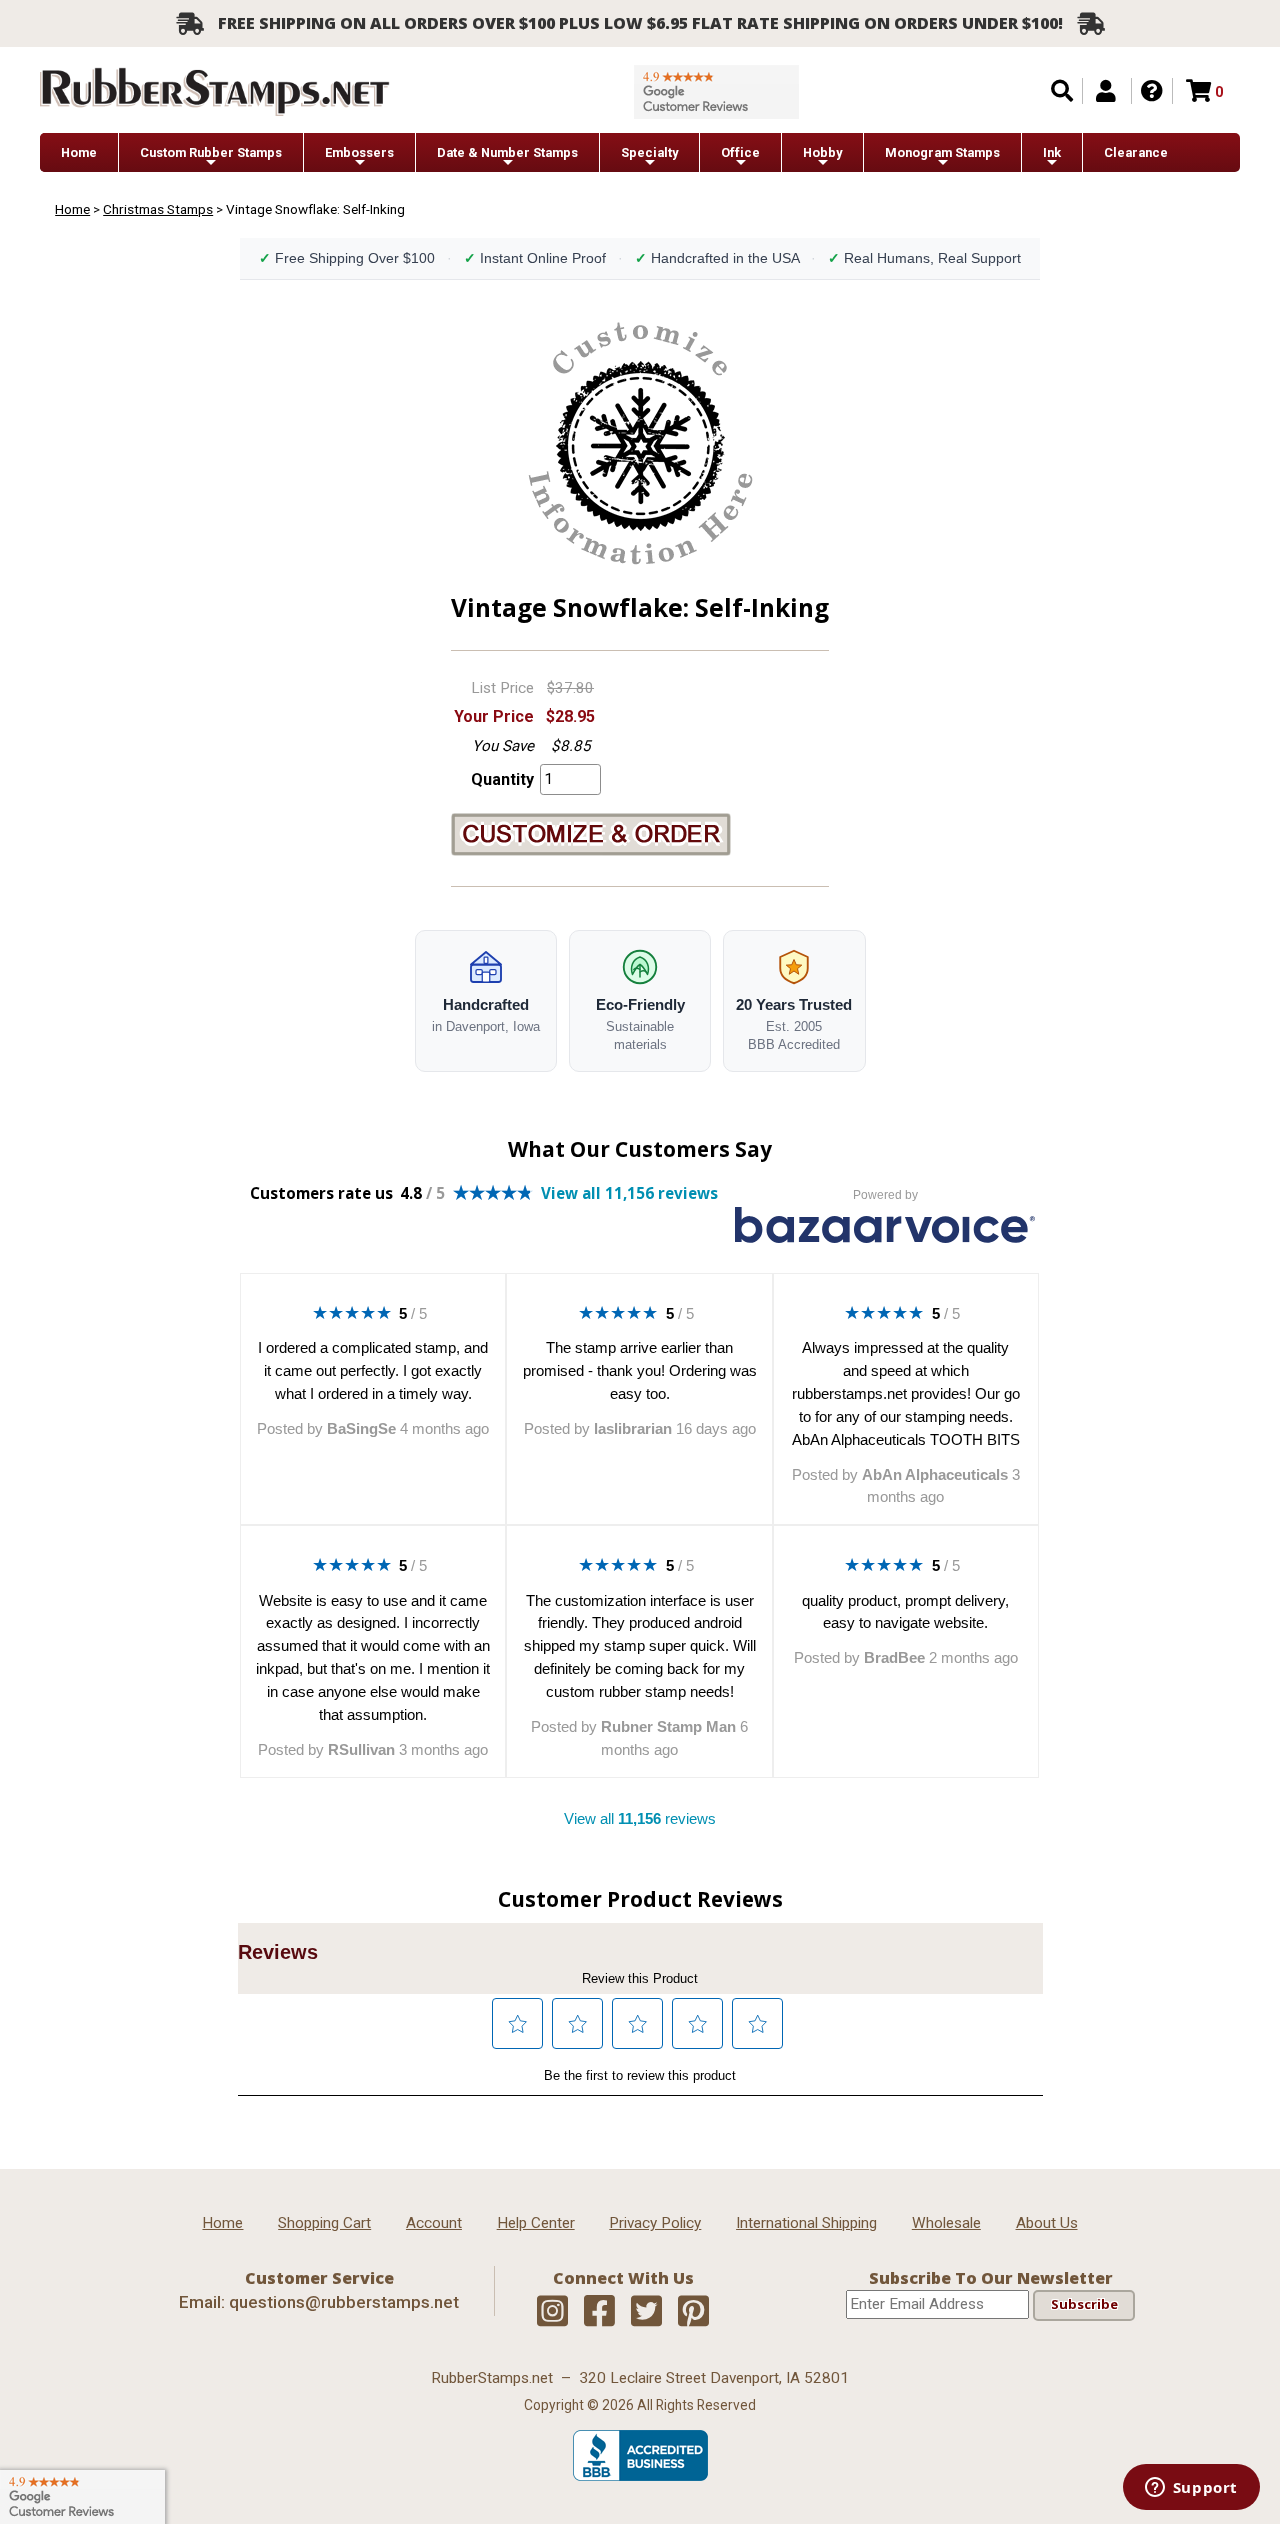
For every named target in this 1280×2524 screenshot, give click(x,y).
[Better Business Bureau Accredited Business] (640, 2476)
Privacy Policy (655, 2223)
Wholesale (946, 2223)
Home (79, 152)
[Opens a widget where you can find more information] (1191, 2489)
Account (434, 2223)
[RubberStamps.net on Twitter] (646, 2312)
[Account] (1106, 91)
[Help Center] (1152, 91)
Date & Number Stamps (507, 152)
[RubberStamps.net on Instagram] (552, 2312)
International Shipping (806, 2223)
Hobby (822, 152)
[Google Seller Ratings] (716, 92)
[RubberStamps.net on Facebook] (599, 2312)
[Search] (1062, 91)
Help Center (536, 2223)
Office (740, 152)
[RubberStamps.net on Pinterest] (693, 2312)
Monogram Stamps (942, 152)
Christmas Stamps (158, 209)
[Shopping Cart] (1198, 91)
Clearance (1136, 152)
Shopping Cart (324, 2223)
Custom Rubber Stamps (211, 152)
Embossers (359, 152)
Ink (1052, 152)
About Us (1047, 2223)
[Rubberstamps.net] (215, 91)
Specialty (649, 152)
